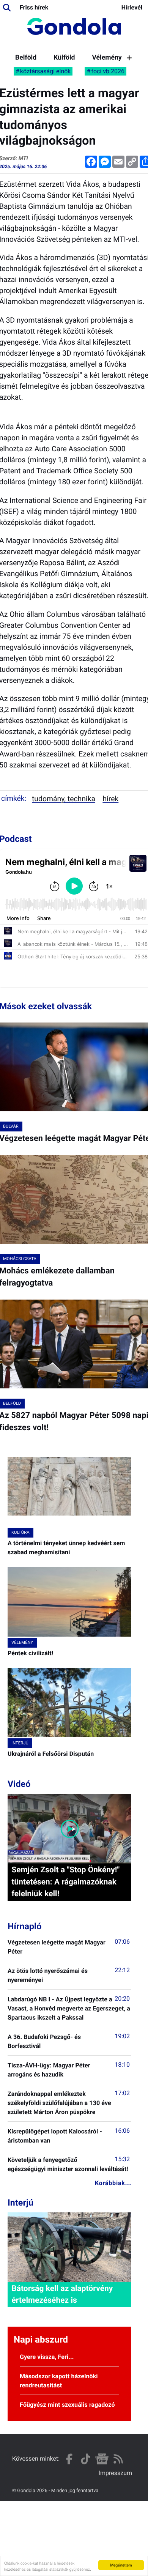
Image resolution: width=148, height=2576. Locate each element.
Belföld (26, 58)
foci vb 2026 (108, 71)
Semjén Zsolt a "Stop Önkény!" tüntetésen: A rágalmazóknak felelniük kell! (65, 1882)
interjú (20, 1743)
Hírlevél (132, 7)
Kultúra (20, 1532)
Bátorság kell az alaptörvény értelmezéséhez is (62, 2295)
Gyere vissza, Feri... (47, 2357)
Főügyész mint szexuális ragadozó (67, 2405)
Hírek (110, 799)
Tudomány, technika (64, 799)
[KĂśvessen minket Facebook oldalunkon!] (69, 2459)
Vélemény (107, 58)
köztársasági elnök (46, 71)
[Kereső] (7, 8)
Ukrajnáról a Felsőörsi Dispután (51, 1754)
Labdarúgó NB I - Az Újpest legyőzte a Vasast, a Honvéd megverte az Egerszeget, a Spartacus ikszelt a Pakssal (69, 2008)
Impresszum (115, 2473)
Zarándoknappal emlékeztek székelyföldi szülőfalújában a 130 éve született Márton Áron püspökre (59, 2103)
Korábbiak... (113, 2183)
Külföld (64, 58)
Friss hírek (34, 7)
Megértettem (121, 2565)
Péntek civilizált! (30, 1653)
